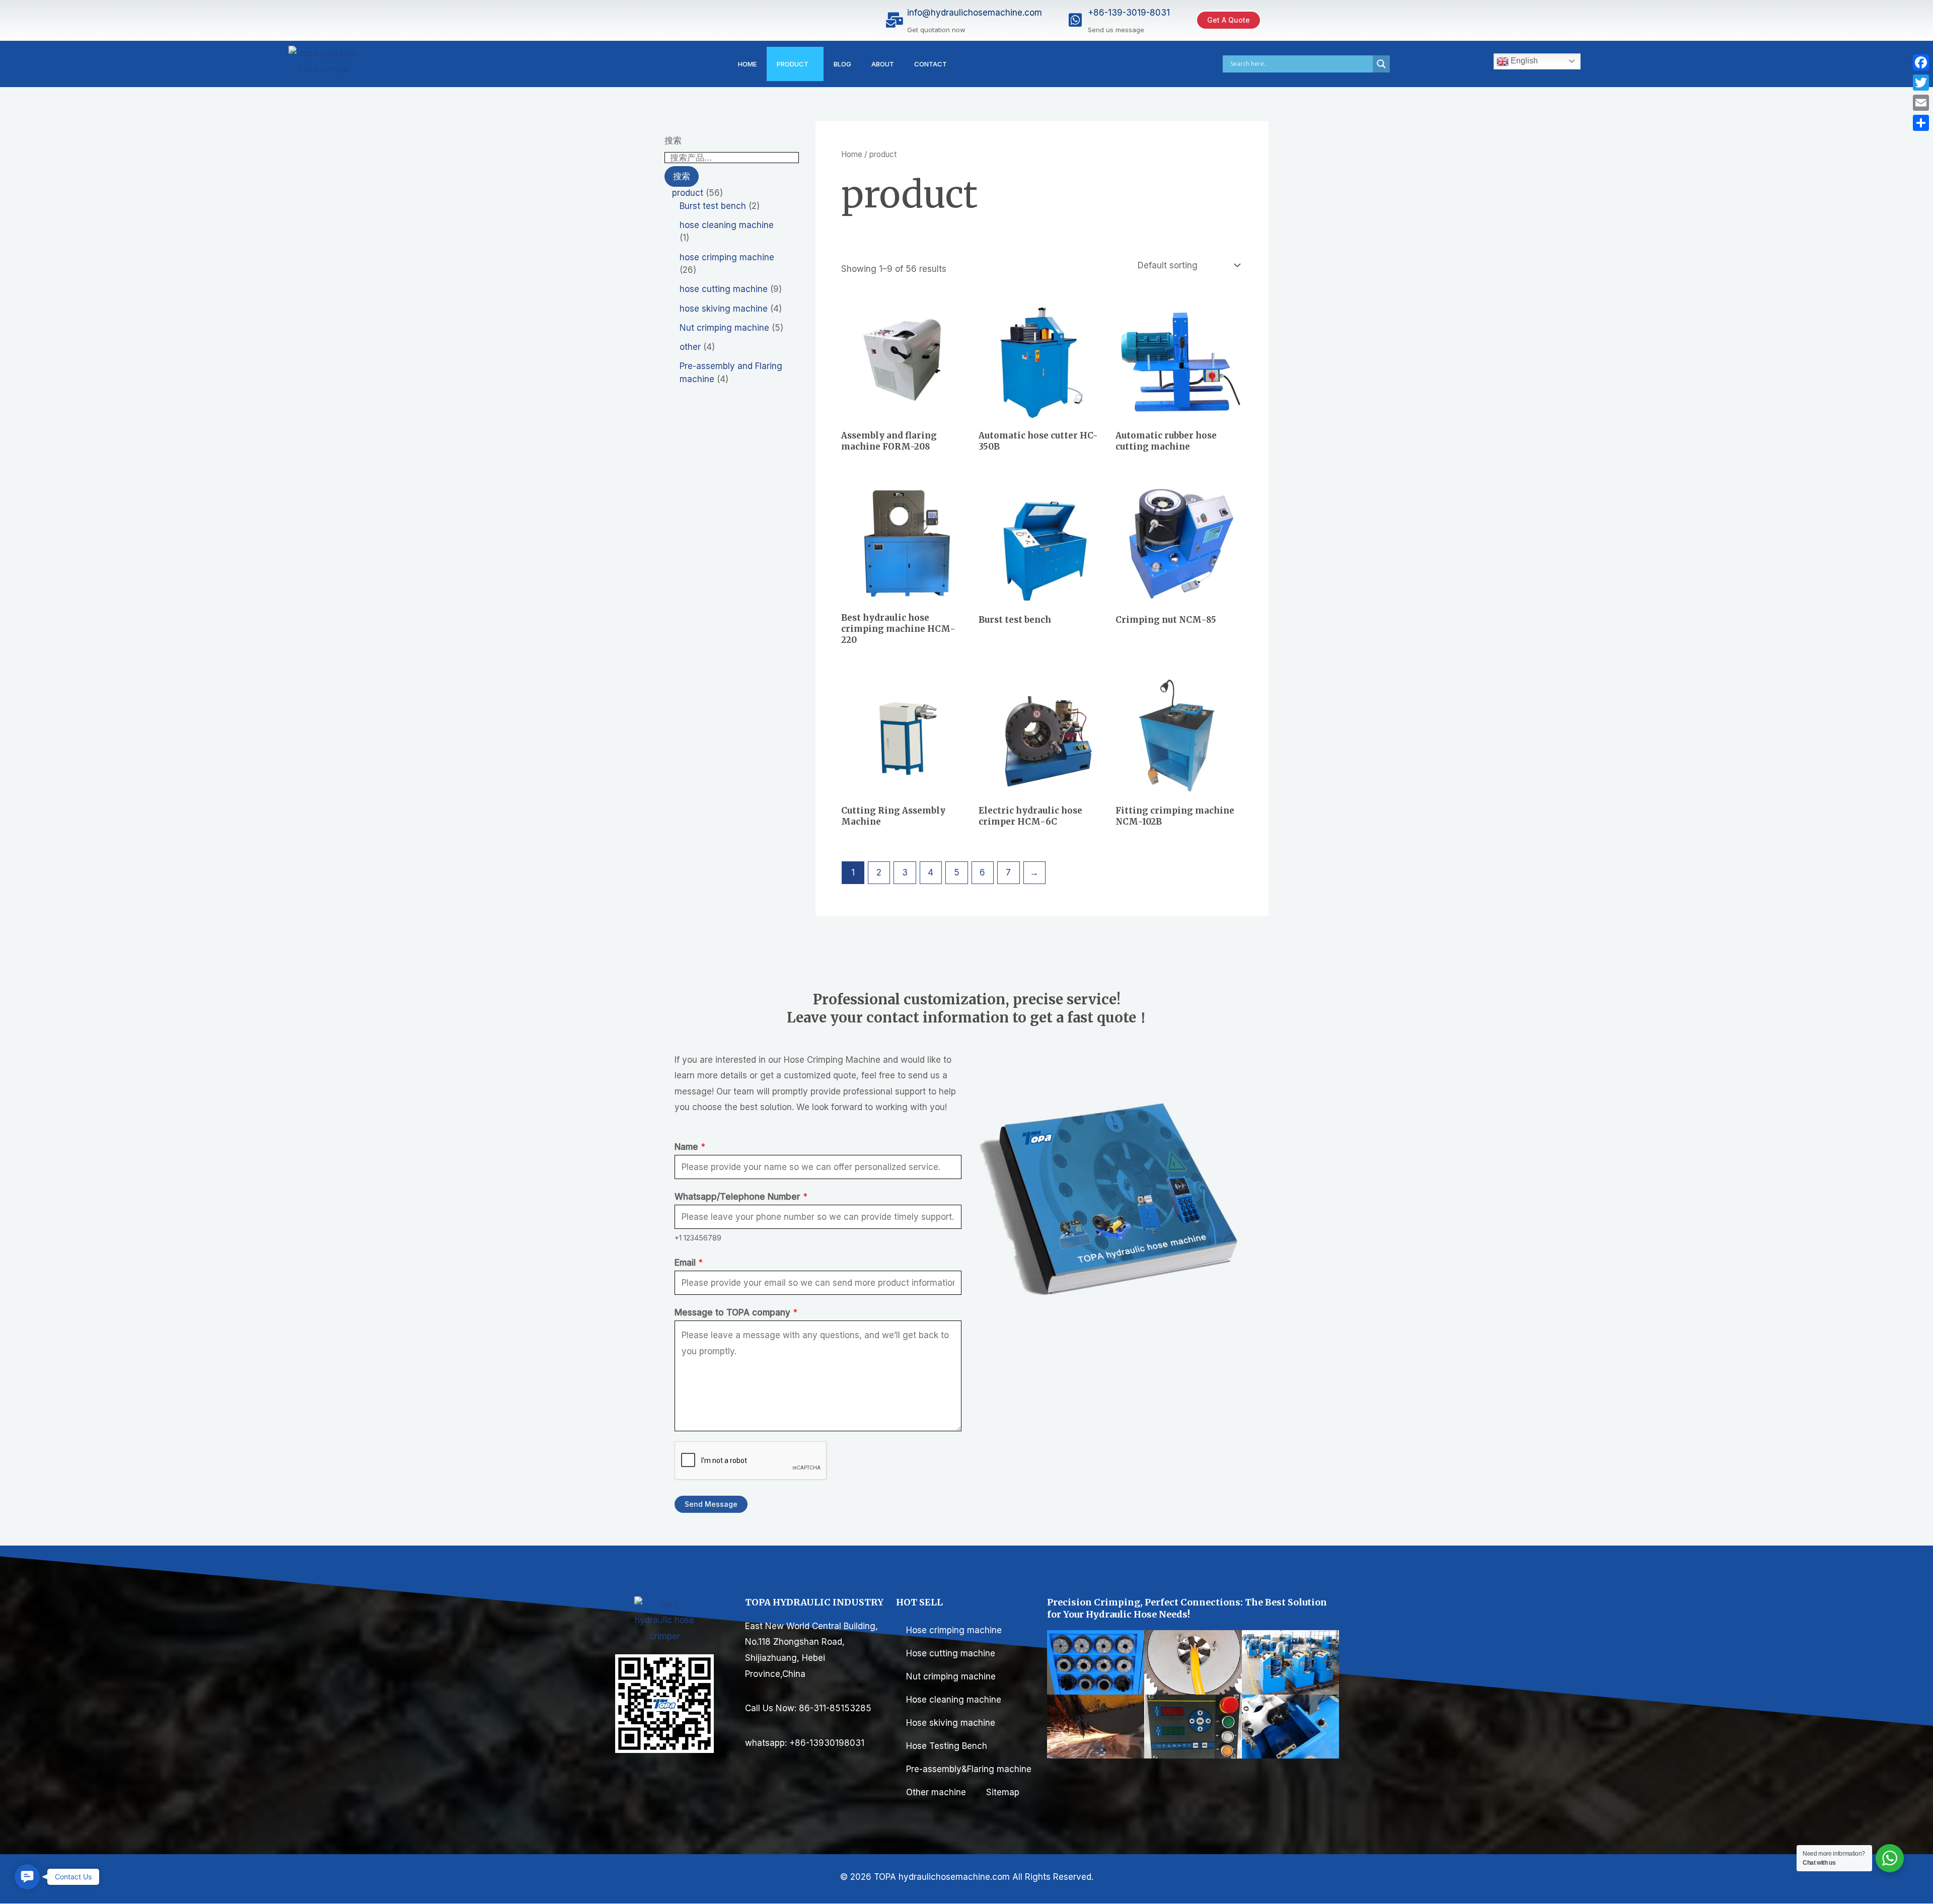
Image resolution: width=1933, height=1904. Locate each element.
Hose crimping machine (954, 1630)
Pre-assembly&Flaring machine (970, 1769)
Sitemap (1003, 1792)
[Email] (1921, 103)
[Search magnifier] (1381, 64)
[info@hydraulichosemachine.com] (895, 20)
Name (690, 1147)
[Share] (1921, 123)
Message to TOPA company (736, 1312)
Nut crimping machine (951, 1676)
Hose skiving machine (951, 1723)
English (1523, 61)
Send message (711, 1504)
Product (793, 64)
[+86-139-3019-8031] (1075, 20)
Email (689, 1263)
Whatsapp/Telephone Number (741, 1197)
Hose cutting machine (951, 1653)
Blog (842, 64)
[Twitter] (1921, 83)
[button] (27, 1877)
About (883, 64)
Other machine (936, 1792)
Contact (931, 64)
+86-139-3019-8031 (1129, 13)
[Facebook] (1921, 62)
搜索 (673, 140)
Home (747, 64)
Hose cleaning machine (954, 1700)
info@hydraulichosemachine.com (975, 13)
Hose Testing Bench (947, 1746)
